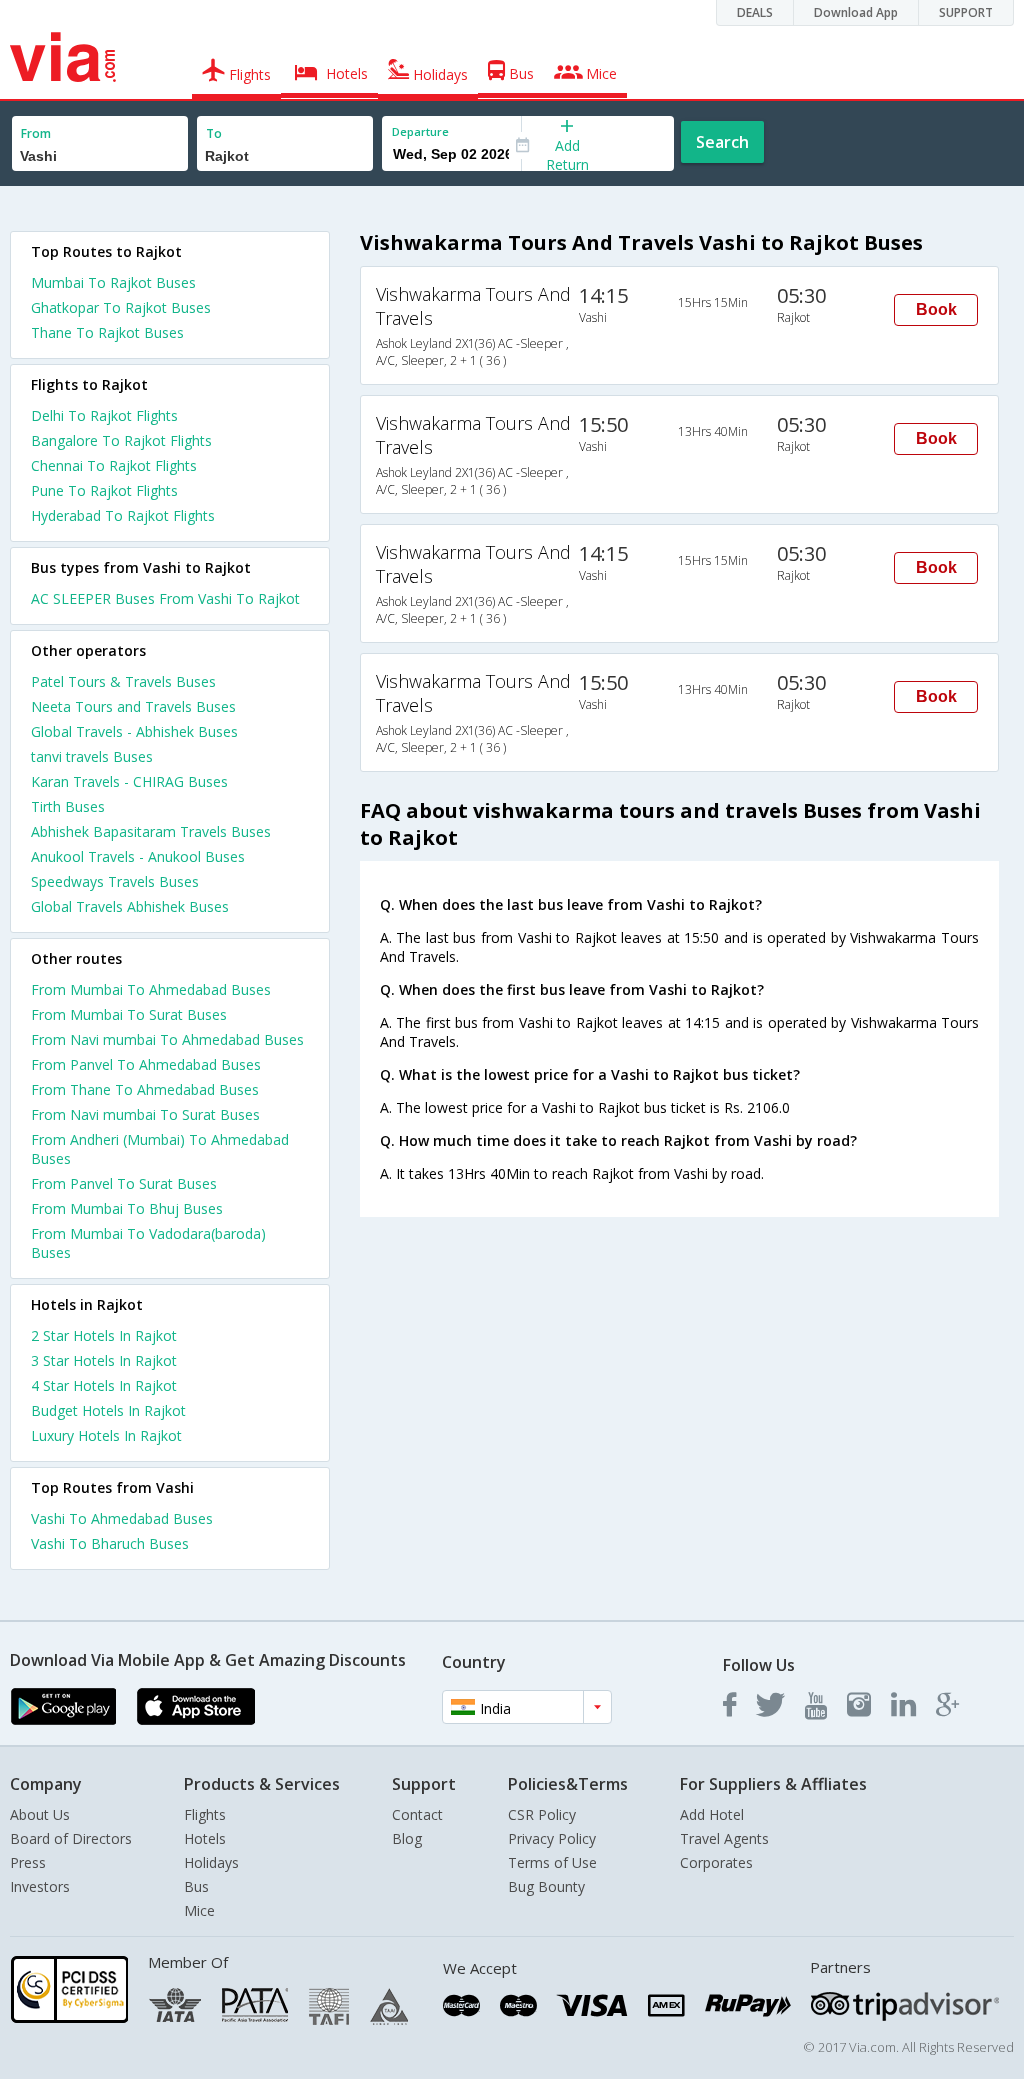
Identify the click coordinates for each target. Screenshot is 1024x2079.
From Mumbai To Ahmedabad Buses (151, 989)
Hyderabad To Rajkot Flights (123, 515)
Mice (199, 1910)
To (214, 133)
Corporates (716, 1862)
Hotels (205, 1838)
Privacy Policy (552, 1838)
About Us (40, 1814)
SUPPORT (966, 12)
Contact (417, 1814)
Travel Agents (724, 1838)
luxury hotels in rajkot (106, 1435)
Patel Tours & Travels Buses (123, 681)
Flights (205, 1814)
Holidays (211, 1862)
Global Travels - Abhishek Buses (134, 731)
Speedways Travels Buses (115, 881)
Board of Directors (71, 1838)
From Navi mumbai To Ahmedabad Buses (167, 1039)
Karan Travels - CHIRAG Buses (129, 781)
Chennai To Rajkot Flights (114, 465)
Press (28, 1862)
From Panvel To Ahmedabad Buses (146, 1064)
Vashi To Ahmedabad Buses (122, 1518)
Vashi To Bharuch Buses (110, 1543)
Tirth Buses (68, 806)
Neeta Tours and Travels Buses (133, 706)
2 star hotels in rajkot (104, 1335)
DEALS (755, 12)
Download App (856, 12)
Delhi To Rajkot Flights (104, 415)
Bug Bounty (546, 1886)
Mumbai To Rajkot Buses (113, 282)
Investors (40, 1886)
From (36, 133)
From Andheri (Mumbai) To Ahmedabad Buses (160, 1149)
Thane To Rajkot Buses (107, 332)
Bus (196, 1886)
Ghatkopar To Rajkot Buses (121, 307)
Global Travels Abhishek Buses (130, 906)
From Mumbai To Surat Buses (129, 1014)
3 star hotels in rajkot (104, 1360)
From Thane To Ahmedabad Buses (145, 1089)
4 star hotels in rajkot (104, 1385)
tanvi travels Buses (92, 756)
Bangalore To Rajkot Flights (121, 440)
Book (936, 309)
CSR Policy (542, 1814)
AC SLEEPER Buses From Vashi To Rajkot (165, 598)
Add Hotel (712, 1814)
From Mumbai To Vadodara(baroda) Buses (148, 1243)
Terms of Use (552, 1862)
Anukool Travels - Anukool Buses (138, 856)
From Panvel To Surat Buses (124, 1183)
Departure (420, 131)
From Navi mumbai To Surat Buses (145, 1114)
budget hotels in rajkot (108, 1410)
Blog (407, 1838)
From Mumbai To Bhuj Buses (127, 1208)
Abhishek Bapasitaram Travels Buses (151, 831)
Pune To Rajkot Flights (104, 490)
